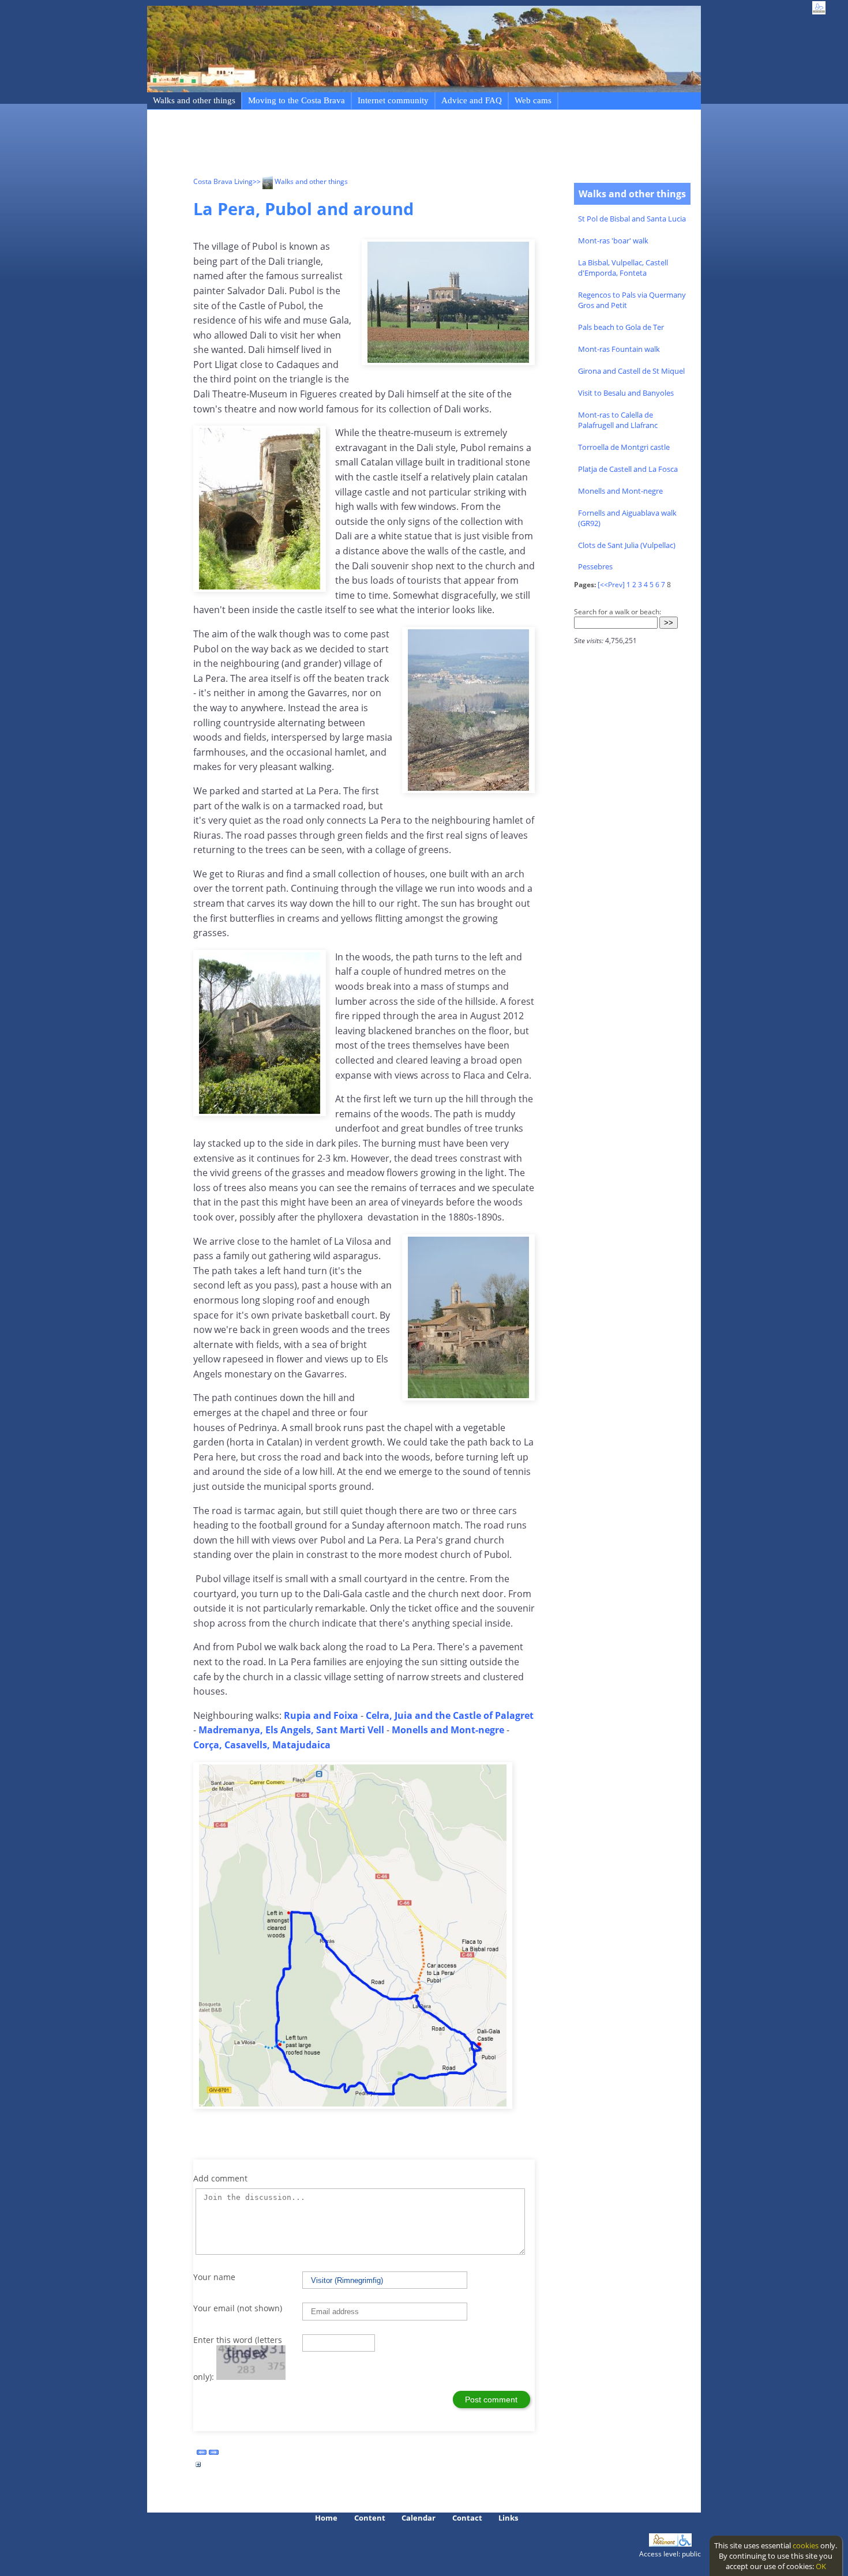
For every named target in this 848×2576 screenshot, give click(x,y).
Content (370, 2518)
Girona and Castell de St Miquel (631, 371)
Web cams (533, 100)
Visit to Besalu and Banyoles (626, 393)
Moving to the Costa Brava (297, 100)
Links (508, 2518)
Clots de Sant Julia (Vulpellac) (627, 545)
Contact (467, 2518)
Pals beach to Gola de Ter (621, 327)
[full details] (198, 2468)
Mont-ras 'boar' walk (613, 241)
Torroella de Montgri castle (624, 447)
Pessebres (595, 566)
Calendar (419, 2518)
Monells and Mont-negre (620, 491)
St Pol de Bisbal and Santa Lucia (632, 219)
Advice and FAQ (472, 100)
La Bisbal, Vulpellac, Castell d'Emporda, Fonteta (623, 268)
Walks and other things (194, 100)
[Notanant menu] (664, 2544)
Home (326, 2518)
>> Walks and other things (300, 181)
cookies (806, 2545)
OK (821, 2566)
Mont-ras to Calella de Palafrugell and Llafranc (618, 420)
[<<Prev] (611, 585)
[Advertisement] (403, 145)
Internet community (393, 100)
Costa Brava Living (223, 181)
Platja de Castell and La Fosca (628, 469)
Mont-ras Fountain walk (619, 349)
